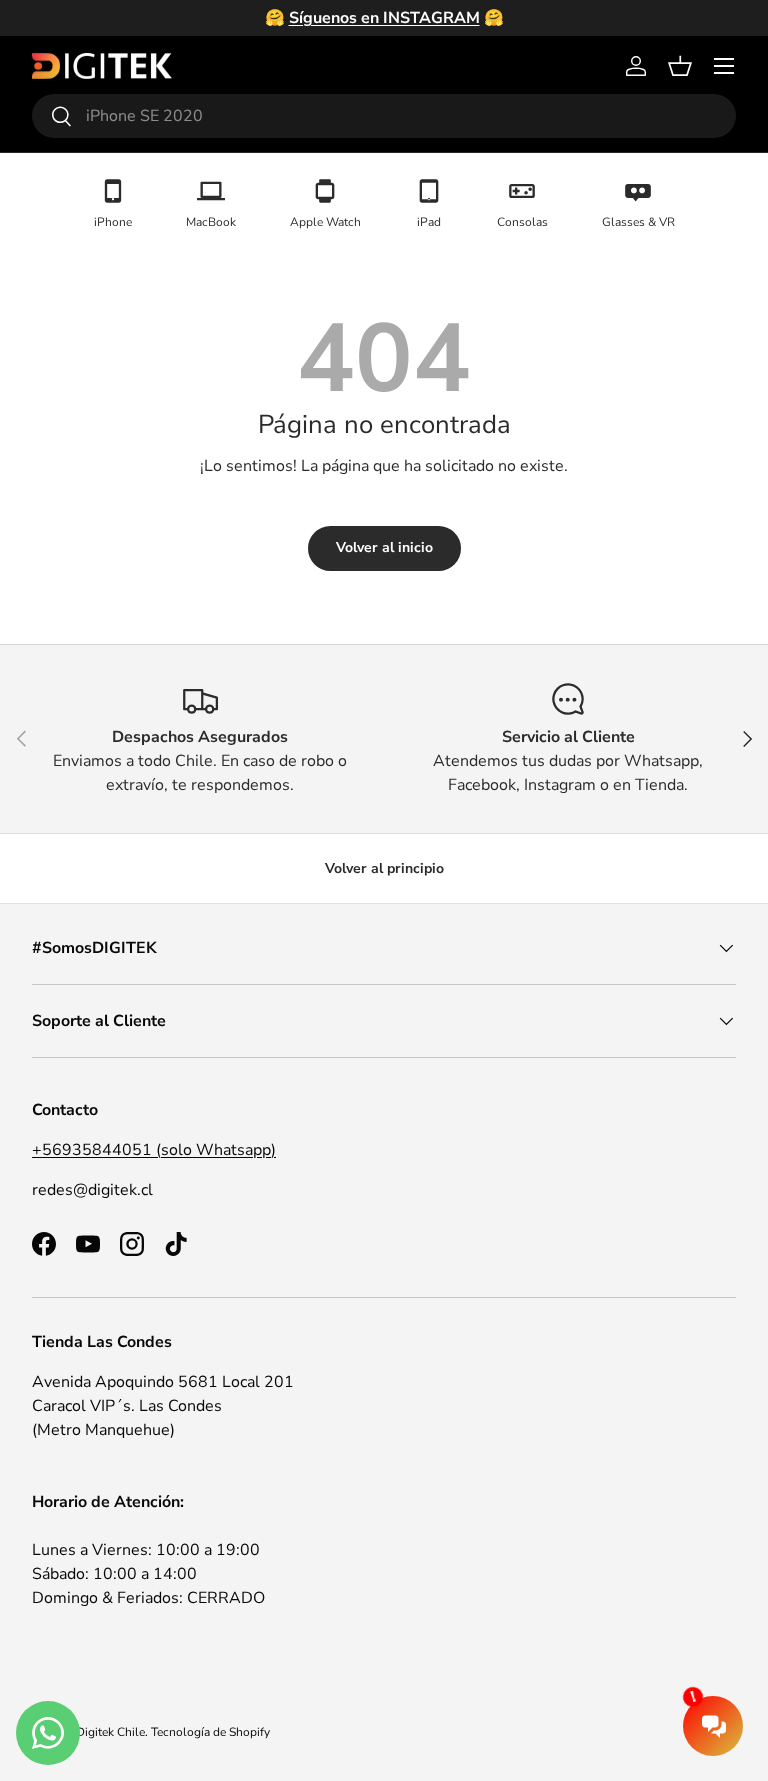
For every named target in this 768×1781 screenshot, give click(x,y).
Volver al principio (384, 868)
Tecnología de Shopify (210, 1732)
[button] (680, 66)
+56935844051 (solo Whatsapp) (154, 1150)
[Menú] (724, 66)
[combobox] (384, 116)
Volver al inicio (384, 547)
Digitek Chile (110, 1732)
